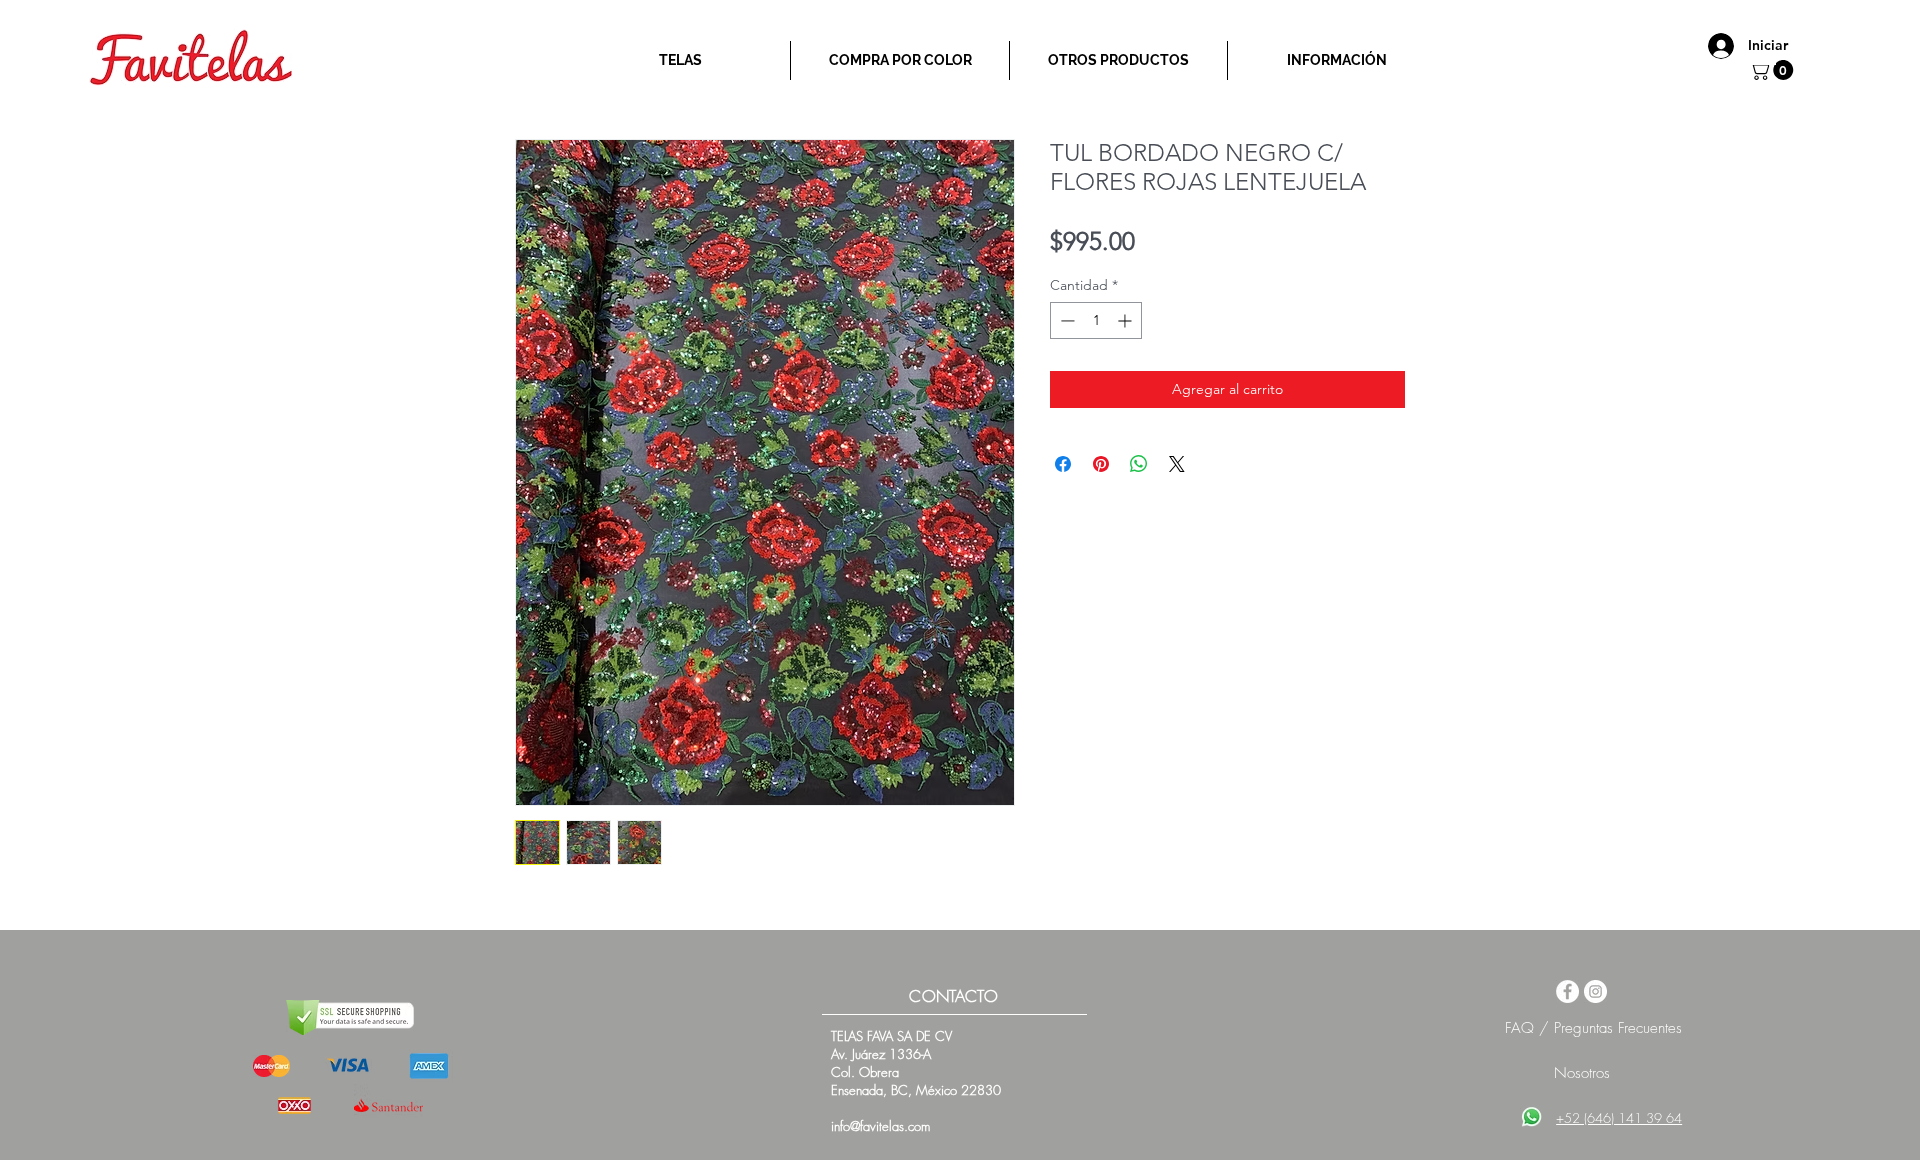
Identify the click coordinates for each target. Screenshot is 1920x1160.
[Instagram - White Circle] (1595, 991)
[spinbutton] (1096, 320)
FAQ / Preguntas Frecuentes (1593, 1028)
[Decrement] (1065, 320)
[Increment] (1126, 320)
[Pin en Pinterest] (1101, 464)
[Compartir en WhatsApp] (1139, 464)
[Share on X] (1177, 464)
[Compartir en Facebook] (1063, 464)
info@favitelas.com (880, 1126)
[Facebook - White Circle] (1567, 991)
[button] (1773, 70)
